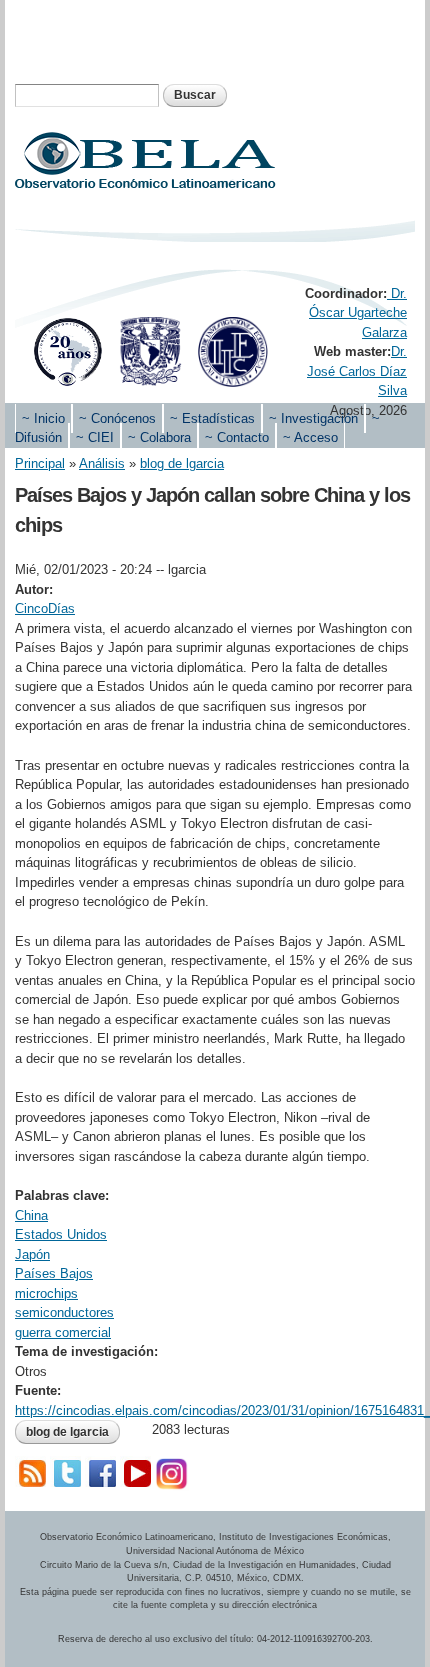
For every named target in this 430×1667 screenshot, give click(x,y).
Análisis (102, 463)
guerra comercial (63, 1332)
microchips (46, 1293)
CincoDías (45, 608)
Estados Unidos (61, 1234)
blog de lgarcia (182, 463)
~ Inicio (43, 418)
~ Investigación (313, 418)
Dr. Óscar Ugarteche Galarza (358, 313)
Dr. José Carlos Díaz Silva (357, 371)
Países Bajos (54, 1273)
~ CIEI (95, 437)
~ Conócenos (117, 418)
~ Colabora (159, 437)
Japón (32, 1254)
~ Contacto (237, 437)
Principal (40, 463)
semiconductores (64, 1312)
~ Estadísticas (212, 418)
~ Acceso (310, 437)
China (31, 1215)
